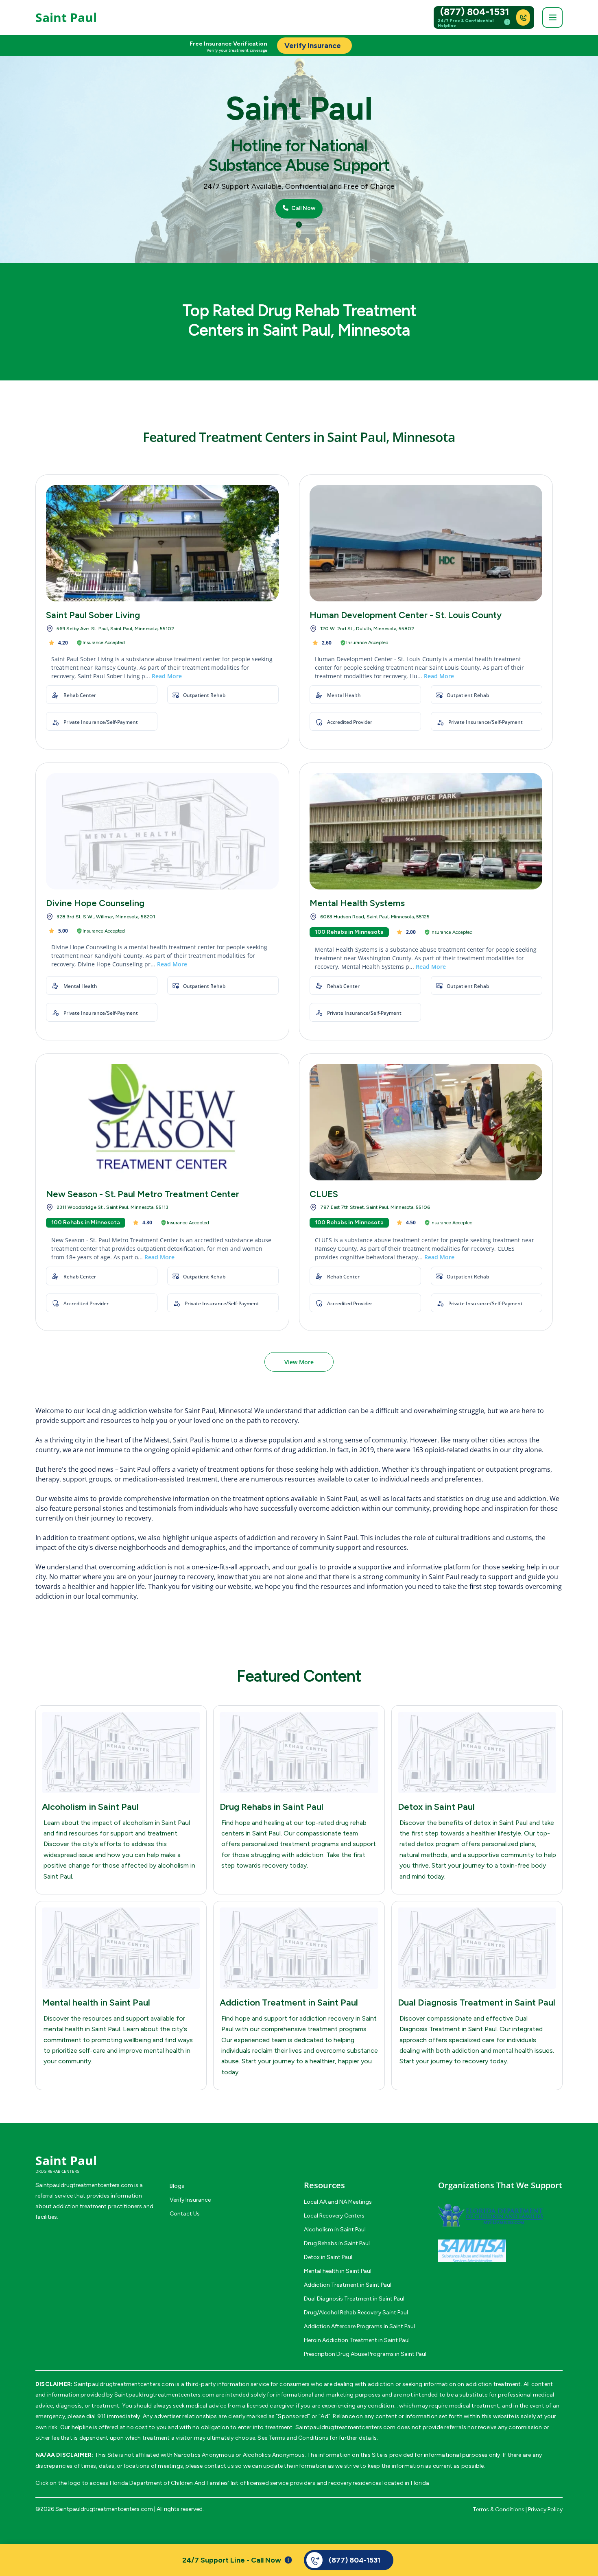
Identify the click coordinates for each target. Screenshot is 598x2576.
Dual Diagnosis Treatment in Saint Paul (477, 2002)
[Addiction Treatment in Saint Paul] (299, 1948)
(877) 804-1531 (475, 12)
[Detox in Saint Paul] (477, 1752)
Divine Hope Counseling (95, 903)
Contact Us (185, 2214)
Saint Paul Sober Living (93, 615)
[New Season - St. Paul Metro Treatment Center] (162, 1122)
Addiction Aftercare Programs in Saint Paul (359, 2326)
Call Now (303, 208)
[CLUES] (426, 1122)
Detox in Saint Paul (436, 1807)
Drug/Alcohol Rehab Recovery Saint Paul (356, 2313)
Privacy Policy (545, 2509)
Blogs (177, 2186)
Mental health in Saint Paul (96, 2002)
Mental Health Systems (357, 903)
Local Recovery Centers (334, 2216)
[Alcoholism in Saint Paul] (121, 1752)
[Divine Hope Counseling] (162, 831)
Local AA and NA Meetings (338, 2202)
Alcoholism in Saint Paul (90, 1807)
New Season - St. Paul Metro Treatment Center (143, 1194)
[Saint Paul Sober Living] (162, 543)
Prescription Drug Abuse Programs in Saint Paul (365, 2354)
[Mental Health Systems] (426, 831)
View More (299, 1362)
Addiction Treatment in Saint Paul (289, 2002)
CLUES (324, 1194)
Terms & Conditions (499, 2509)
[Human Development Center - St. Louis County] (426, 543)
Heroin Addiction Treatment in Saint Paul (357, 2340)
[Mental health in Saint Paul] (121, 1948)
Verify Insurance (190, 2200)
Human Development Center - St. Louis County (406, 615)
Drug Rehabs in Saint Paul (272, 1807)
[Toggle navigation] (552, 17)
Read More (167, 676)
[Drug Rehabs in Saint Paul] (299, 1752)
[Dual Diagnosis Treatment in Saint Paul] (477, 1948)
